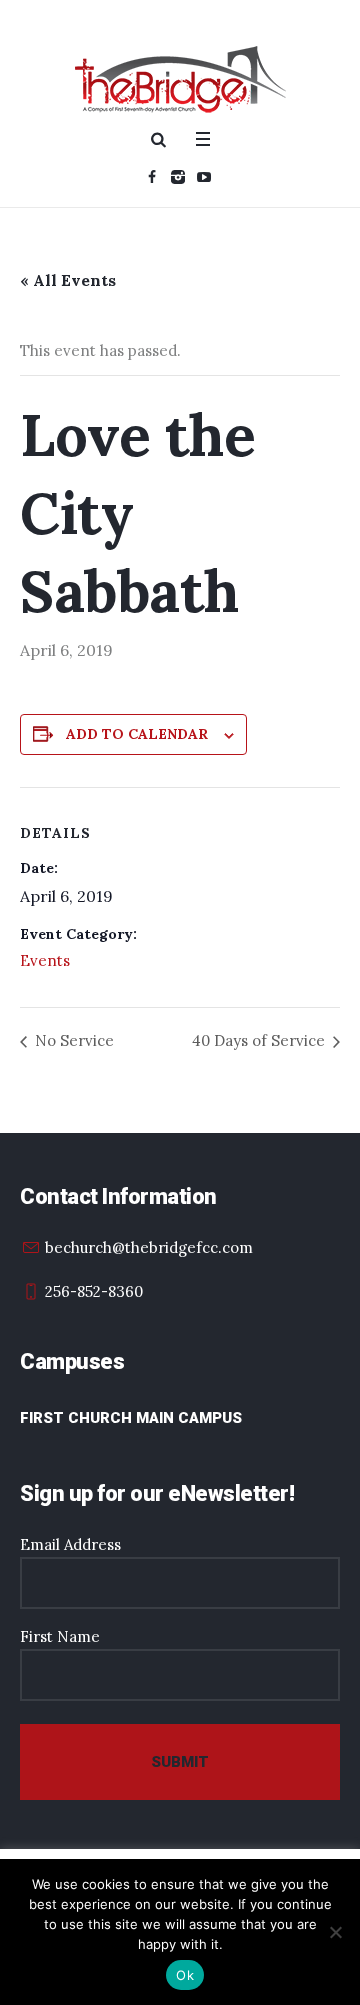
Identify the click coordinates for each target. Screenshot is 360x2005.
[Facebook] (152, 177)
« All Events (68, 280)
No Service (72, 1040)
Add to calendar (137, 734)
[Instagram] (178, 177)
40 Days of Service (260, 1040)
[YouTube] (204, 177)
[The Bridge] (180, 79)
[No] (335, 1932)
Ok (185, 1975)
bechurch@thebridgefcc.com (149, 1247)
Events (45, 960)
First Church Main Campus (131, 1418)
